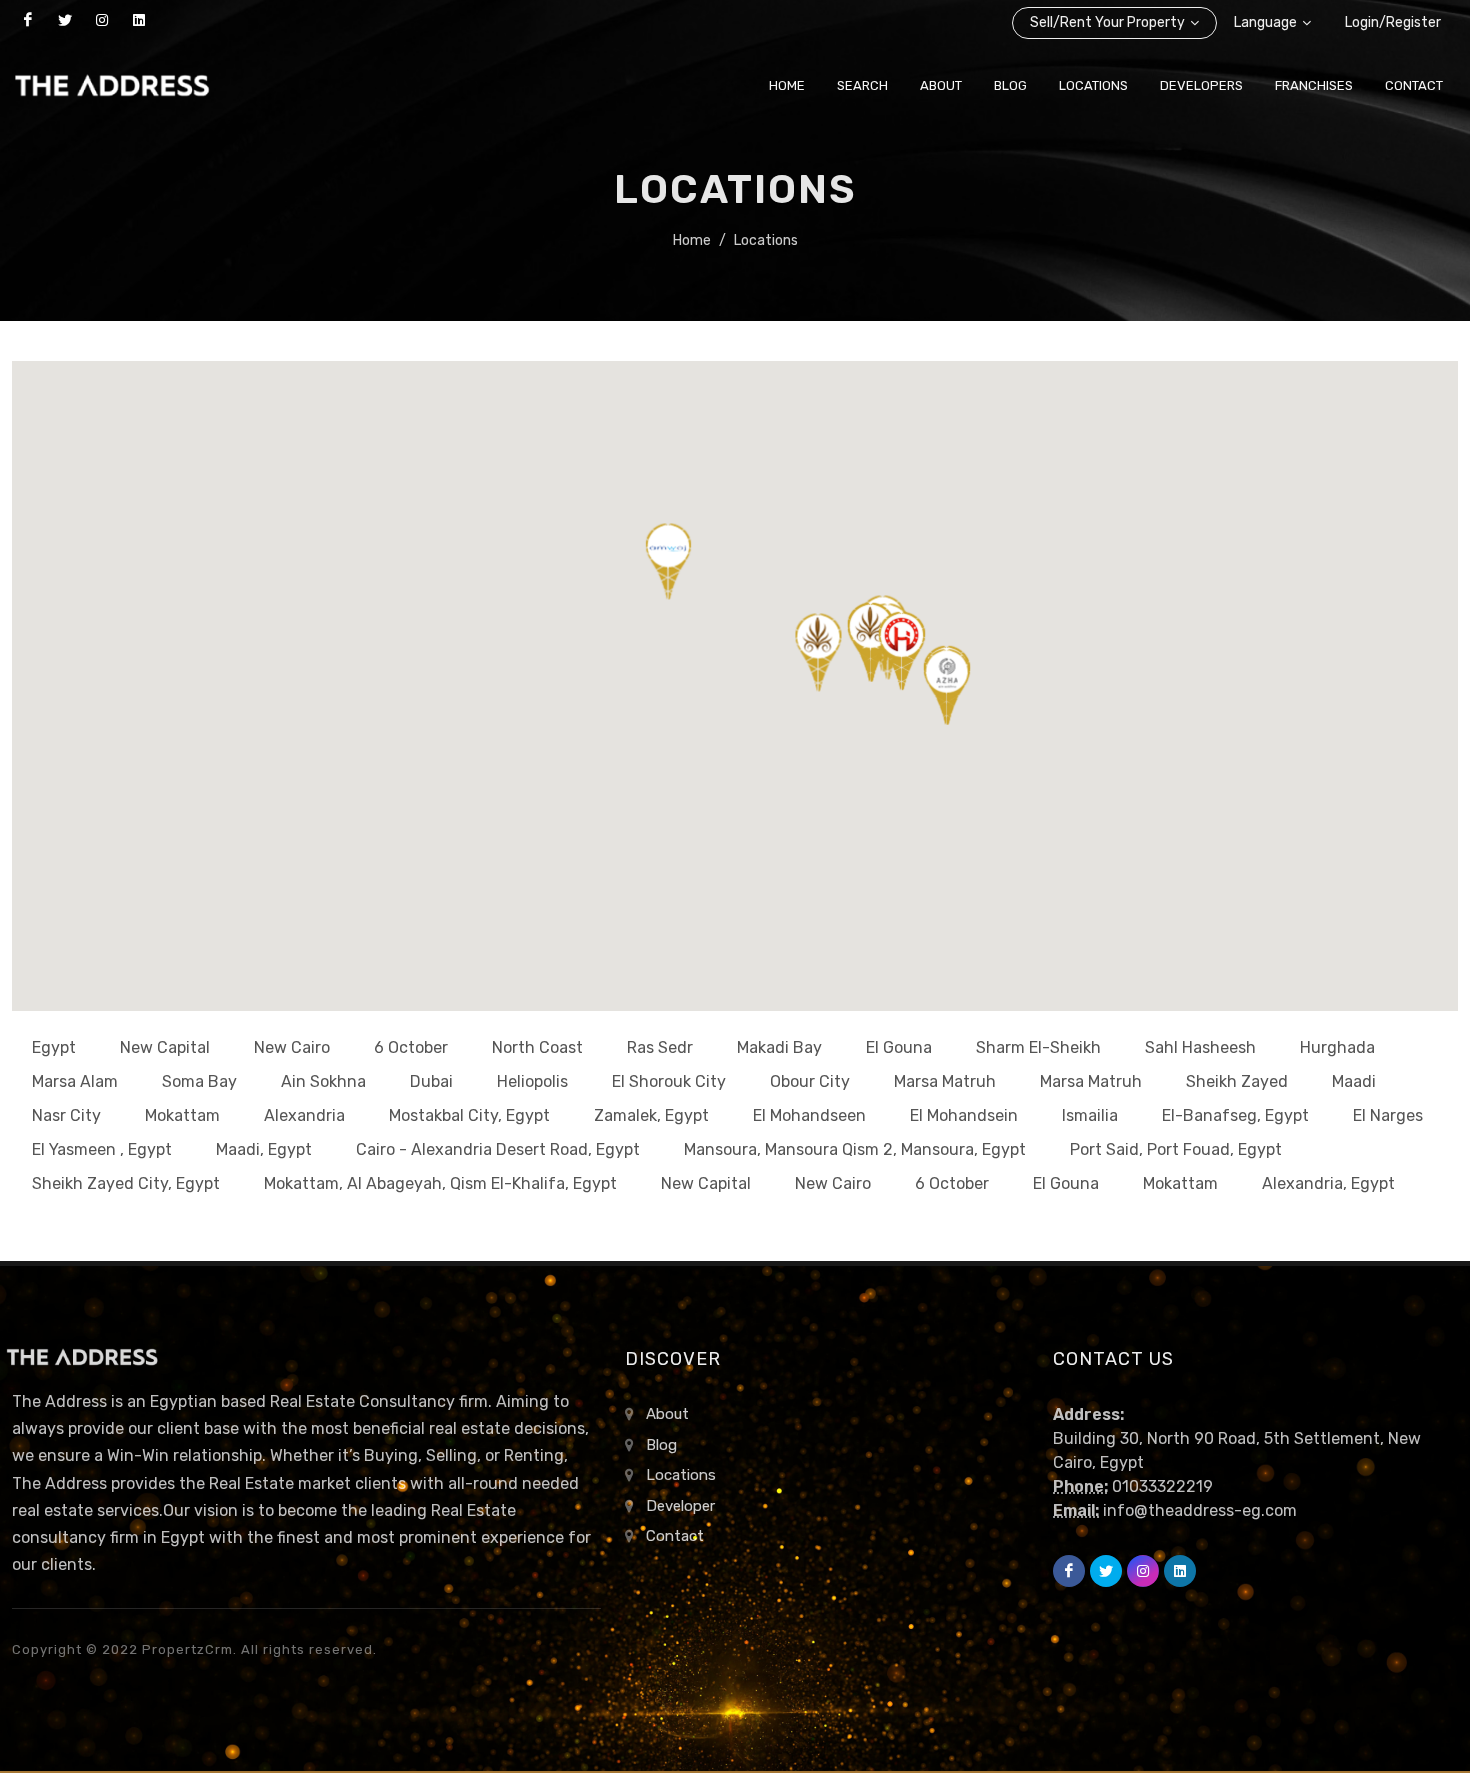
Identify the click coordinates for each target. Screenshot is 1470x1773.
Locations (766, 240)
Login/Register (1393, 22)
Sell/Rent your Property (1107, 22)
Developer (680, 1506)
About (667, 1414)
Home (692, 240)
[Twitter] (65, 20)
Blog (661, 1445)
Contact (675, 1536)
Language (1265, 22)
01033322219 (1162, 1486)
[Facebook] (28, 20)
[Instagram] (102, 20)
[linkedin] (139, 20)
